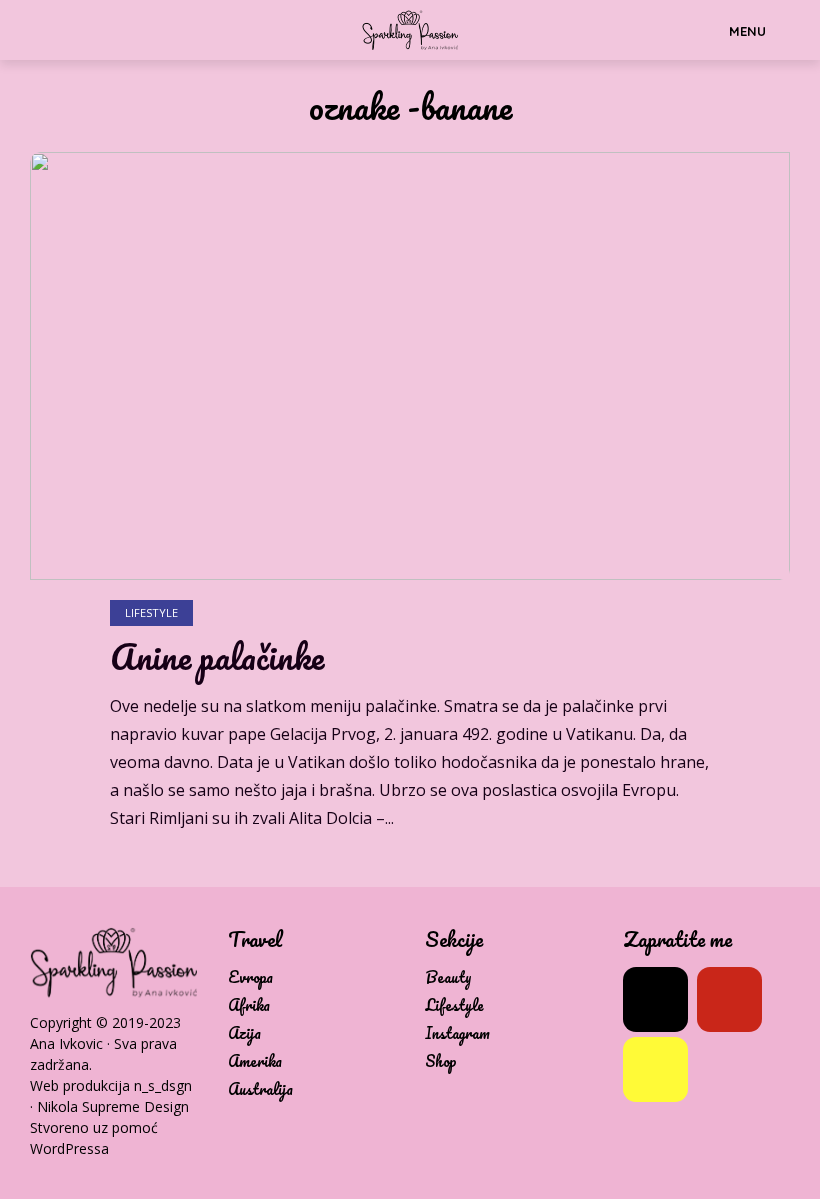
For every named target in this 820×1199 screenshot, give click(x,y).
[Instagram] (655, 999)
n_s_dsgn (163, 1085)
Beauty (448, 977)
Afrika (249, 1005)
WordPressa (69, 1148)
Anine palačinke (217, 657)
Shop (441, 1061)
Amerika (255, 1061)
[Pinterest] (729, 999)
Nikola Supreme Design (113, 1106)
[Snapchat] (655, 1069)
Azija (244, 1033)
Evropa (250, 977)
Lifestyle (151, 612)
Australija (260, 1089)
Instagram (457, 1033)
